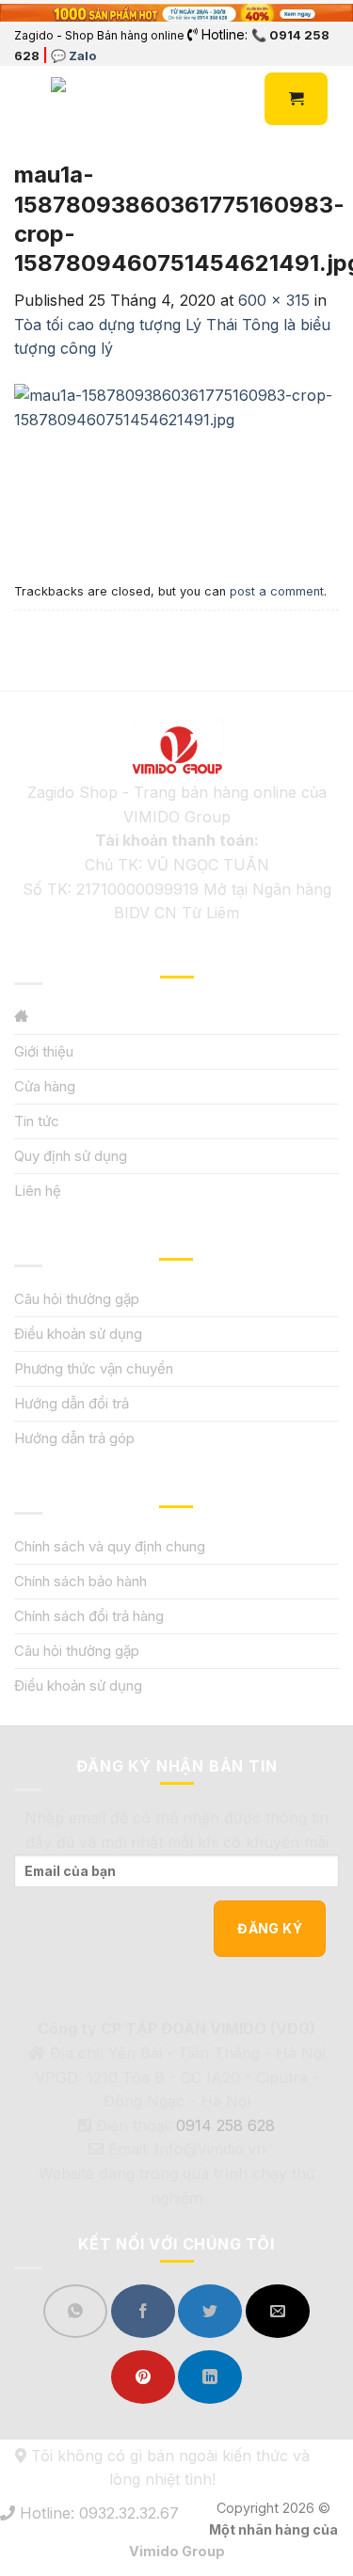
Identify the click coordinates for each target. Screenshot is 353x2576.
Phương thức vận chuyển (94, 1368)
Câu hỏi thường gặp (77, 1299)
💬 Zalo (73, 56)
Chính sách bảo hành (80, 1581)
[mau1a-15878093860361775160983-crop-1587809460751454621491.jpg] (176, 468)
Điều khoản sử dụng (78, 1334)
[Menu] (25, 99)
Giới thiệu (44, 1051)
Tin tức (37, 1121)
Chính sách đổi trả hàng (89, 1616)
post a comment (277, 591)
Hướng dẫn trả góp (74, 1438)
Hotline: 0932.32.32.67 (97, 2513)
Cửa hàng (45, 1086)
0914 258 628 (225, 2125)
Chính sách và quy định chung (110, 1546)
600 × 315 (274, 300)
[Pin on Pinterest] (143, 2377)
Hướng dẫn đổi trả (72, 1403)
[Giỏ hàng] (296, 99)
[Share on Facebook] (143, 2311)
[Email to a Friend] (278, 2311)
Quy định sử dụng (71, 1156)
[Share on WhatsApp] (75, 2311)
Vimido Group (177, 2551)
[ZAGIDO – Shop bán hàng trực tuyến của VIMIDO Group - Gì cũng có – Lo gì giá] (92, 99)
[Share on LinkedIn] (210, 2377)
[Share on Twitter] (210, 2311)
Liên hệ (38, 1191)
